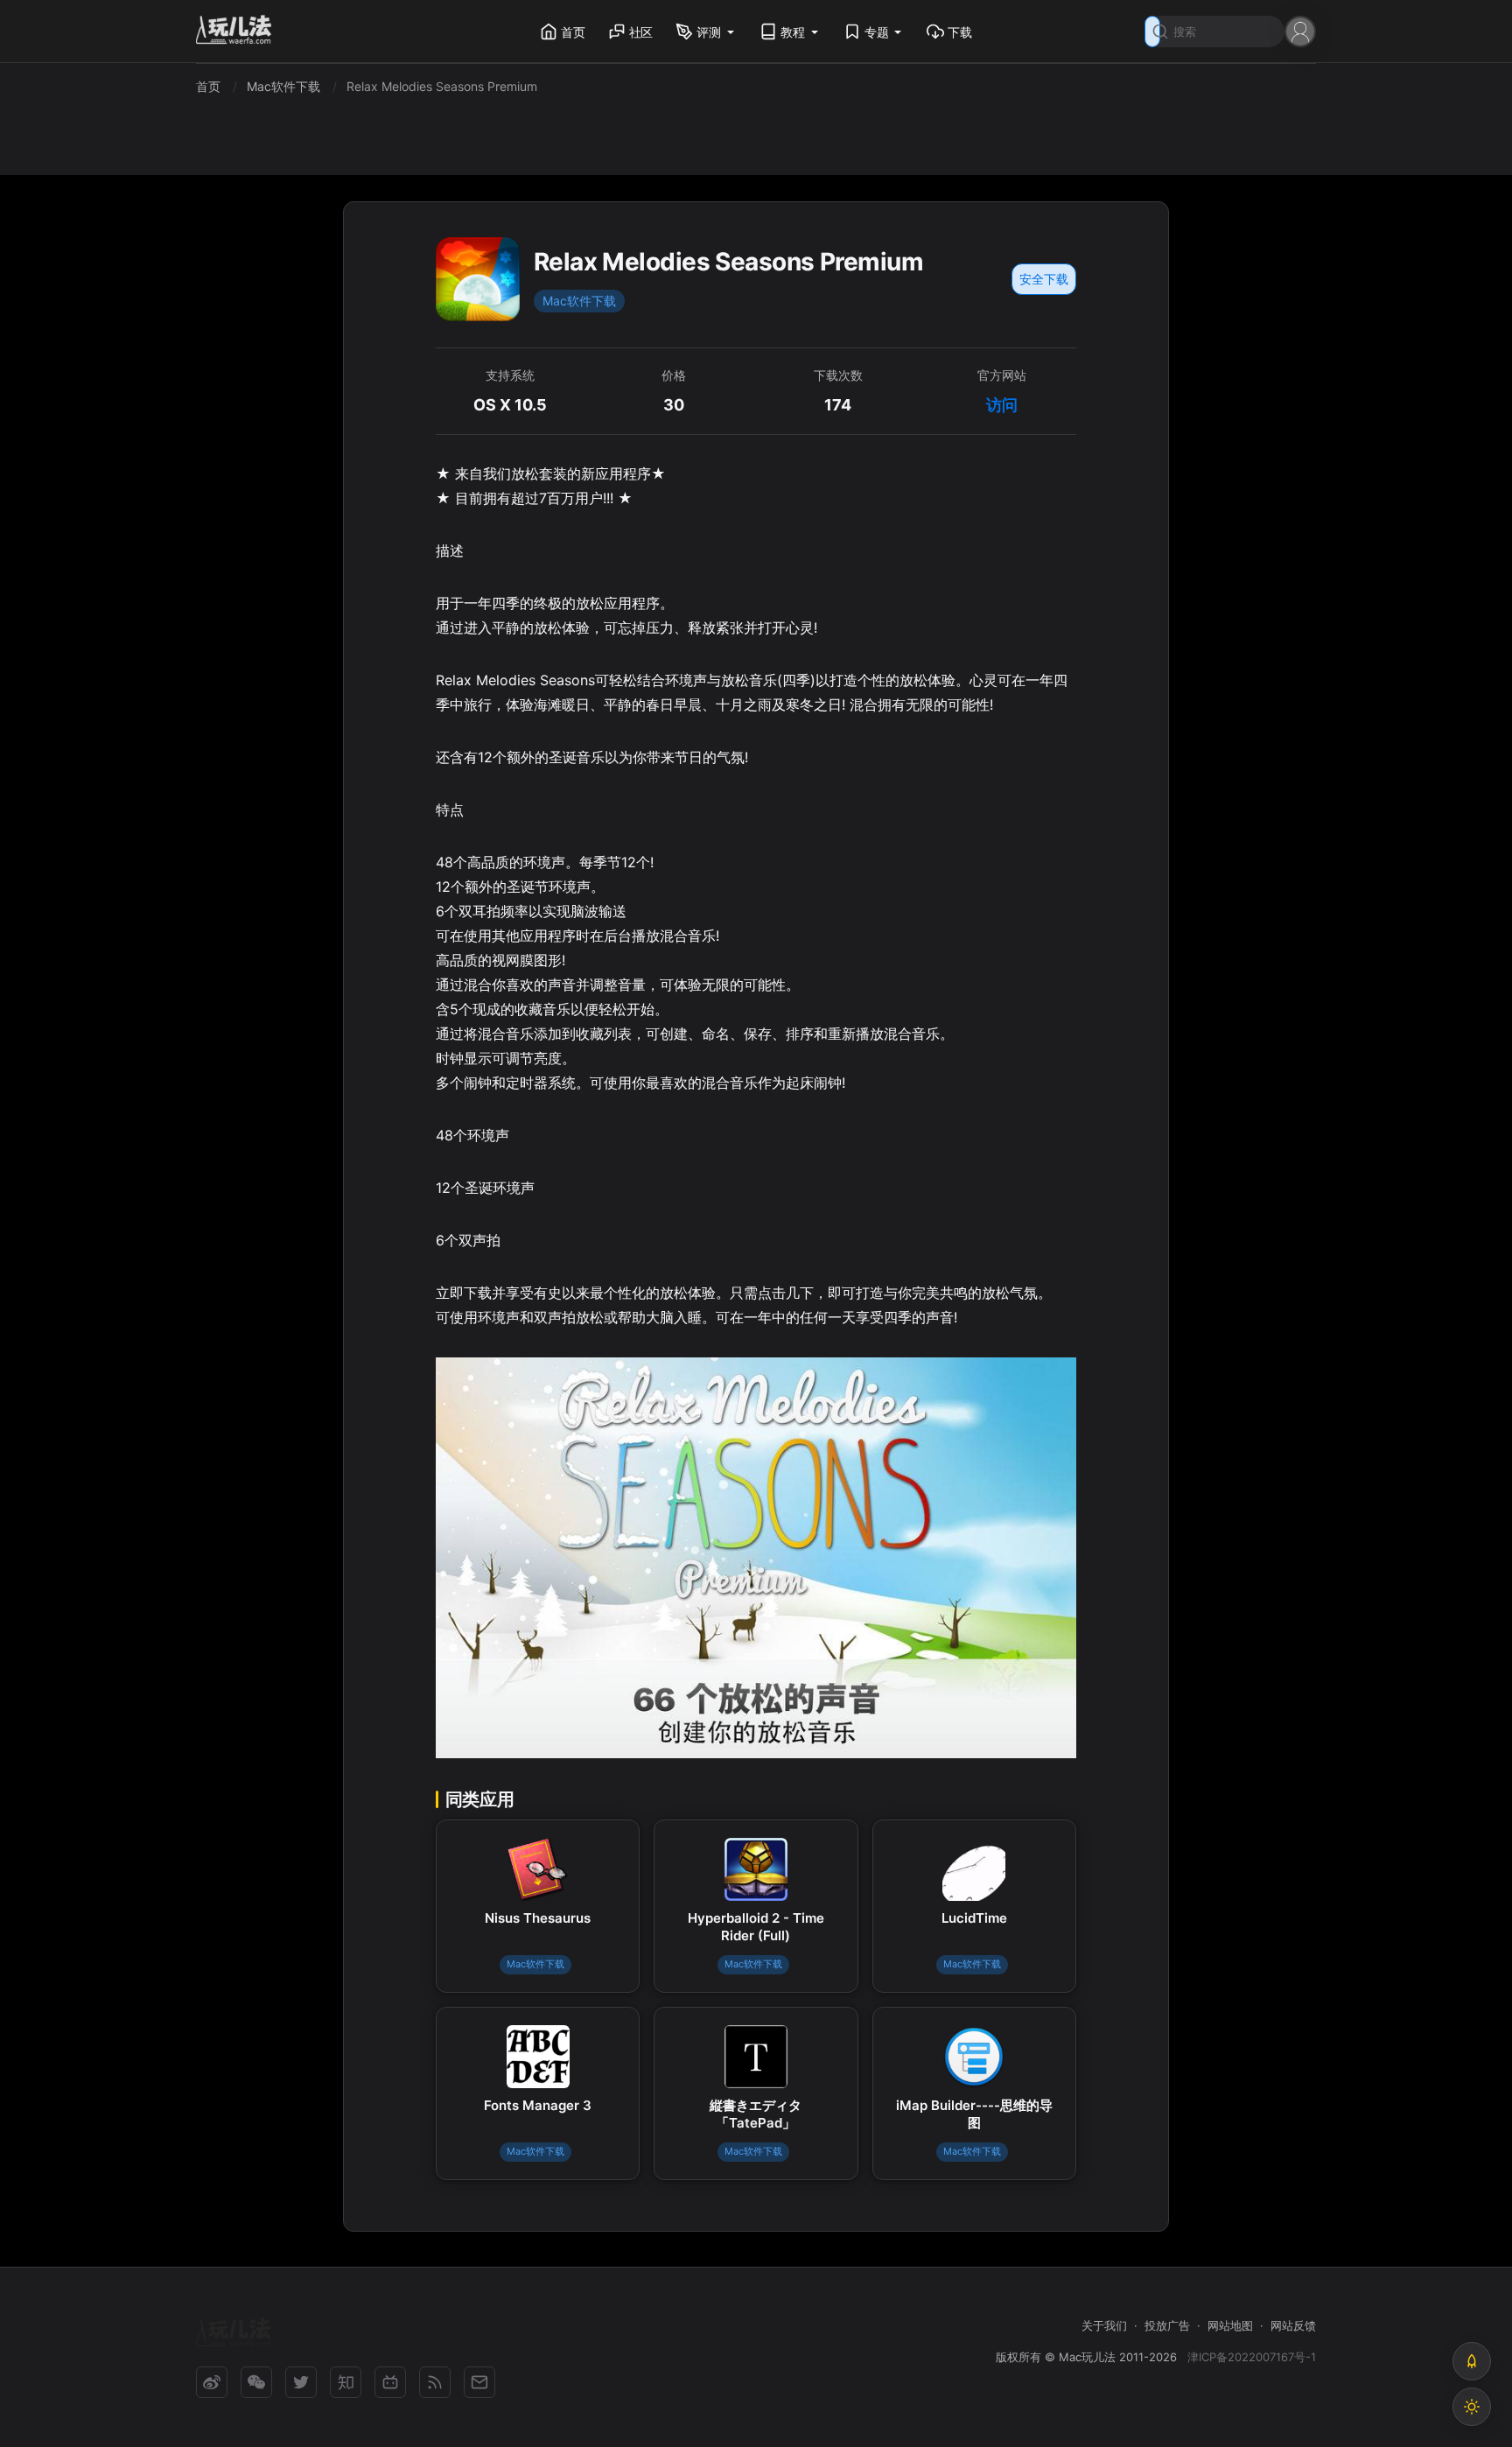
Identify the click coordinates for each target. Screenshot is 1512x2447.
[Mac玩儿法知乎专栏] (346, 2382)
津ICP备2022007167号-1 (1252, 2357)
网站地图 (1230, 2325)
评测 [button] (709, 32)
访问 (1002, 405)
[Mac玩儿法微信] (256, 2382)
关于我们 (1104, 2325)
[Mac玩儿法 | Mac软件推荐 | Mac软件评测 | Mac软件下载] (239, 32)
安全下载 (1044, 279)
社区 (641, 32)
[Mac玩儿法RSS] (435, 2382)
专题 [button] (877, 32)
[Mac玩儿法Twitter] (301, 2382)
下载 (960, 32)
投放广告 (1167, 2325)
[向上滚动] (1472, 2361)
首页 (573, 32)
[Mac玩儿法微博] (212, 2382)
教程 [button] (793, 32)
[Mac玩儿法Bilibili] (390, 2382)
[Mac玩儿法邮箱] (479, 2382)
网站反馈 (1293, 2325)
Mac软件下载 (579, 301)
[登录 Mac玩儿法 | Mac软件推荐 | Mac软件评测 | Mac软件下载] (1300, 30)
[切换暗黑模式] (1472, 2407)
